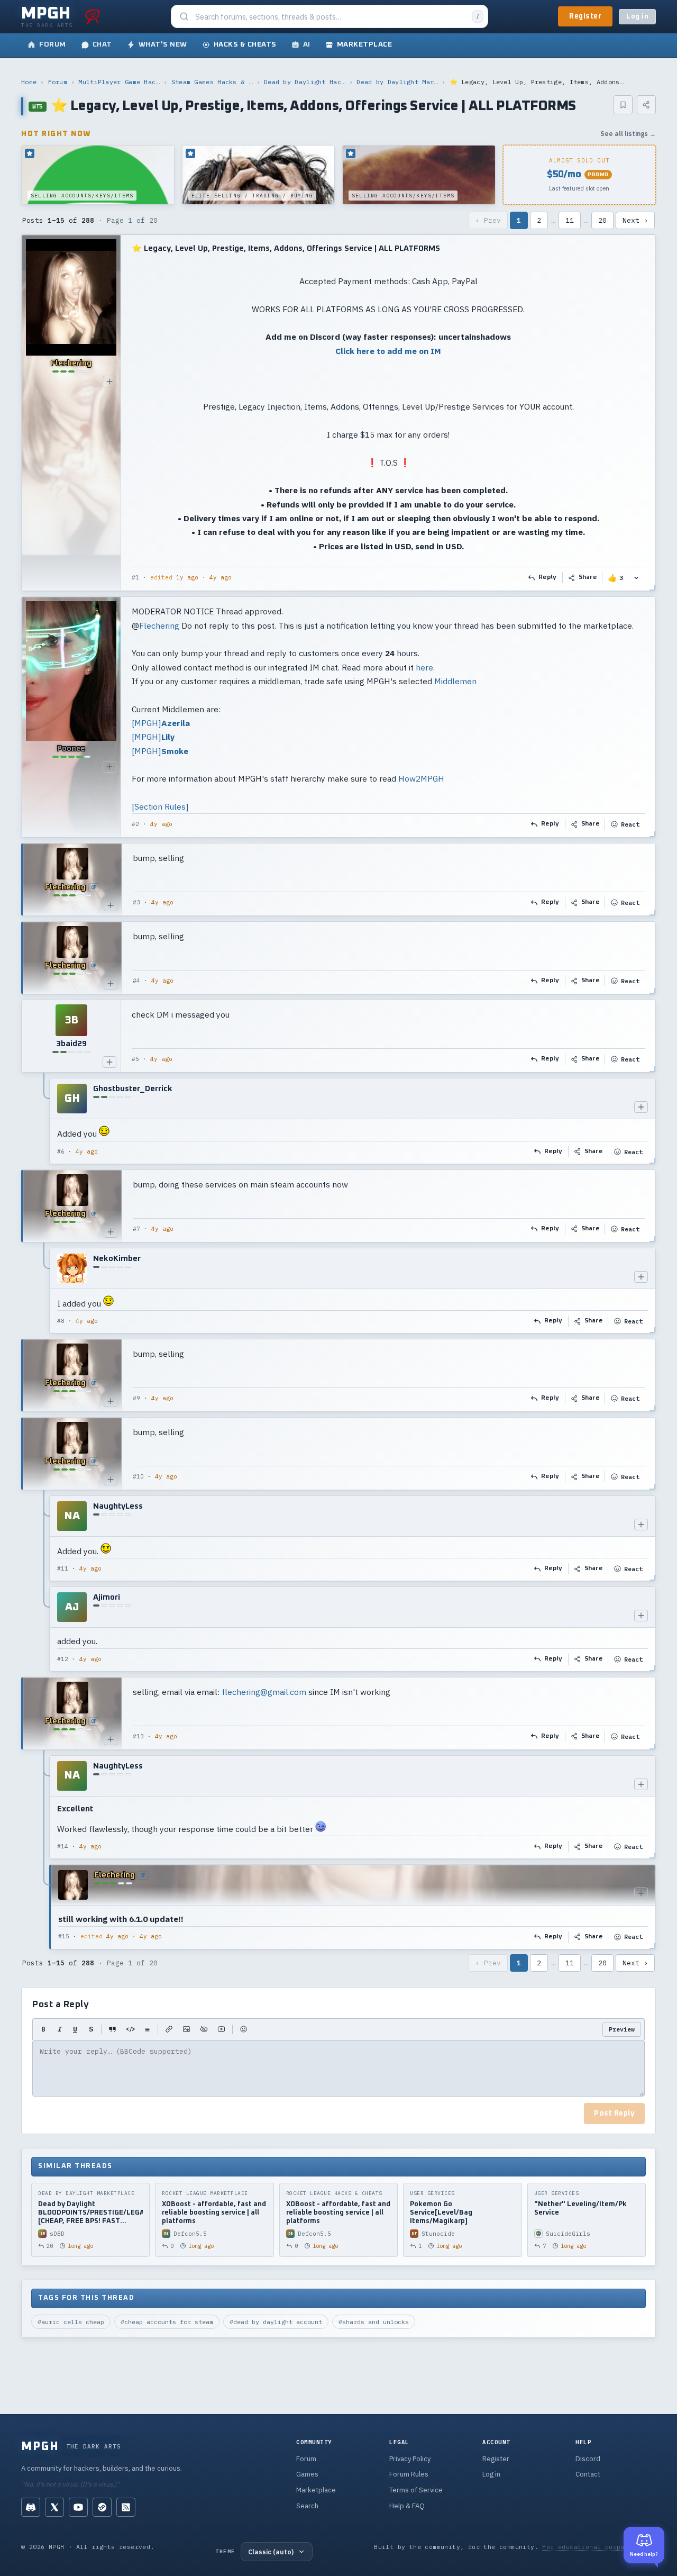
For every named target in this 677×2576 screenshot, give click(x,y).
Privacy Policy (410, 2459)
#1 (135, 577)
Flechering (159, 625)
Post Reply (614, 2114)
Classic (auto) (271, 2552)
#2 (135, 824)
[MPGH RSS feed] (126, 2507)
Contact (588, 2474)
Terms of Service (416, 2490)
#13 (138, 1736)
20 (602, 220)
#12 (63, 1659)
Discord (588, 2459)
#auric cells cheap (71, 2322)
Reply (548, 577)
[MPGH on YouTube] (78, 2507)
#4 (136, 981)
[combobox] (331, 17)
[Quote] (112, 2029)
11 (570, 220)
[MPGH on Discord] (31, 2507)
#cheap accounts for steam (167, 2322)
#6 (61, 1151)
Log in (637, 17)
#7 (136, 1229)
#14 (63, 1846)
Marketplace (316, 2490)
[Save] (623, 105)
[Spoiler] (204, 2029)
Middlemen (455, 681)
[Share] (646, 105)
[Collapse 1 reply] (44, 1121)
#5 (135, 1059)
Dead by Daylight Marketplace (397, 82)
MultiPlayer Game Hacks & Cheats (119, 82)
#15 (64, 1936)
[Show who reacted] (636, 578)
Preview (622, 2029)
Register (585, 16)
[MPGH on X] (54, 2507)
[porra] (93, 16)
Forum (58, 82)
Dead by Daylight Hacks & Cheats (305, 82)
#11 (63, 1568)
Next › (635, 220)
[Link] (169, 2029)
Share (588, 577)
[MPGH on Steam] (102, 2507)
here (424, 667)
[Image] (186, 2029)
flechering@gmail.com (264, 1692)
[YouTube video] (221, 2029)
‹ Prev (488, 220)
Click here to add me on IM (388, 351)
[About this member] (109, 382)
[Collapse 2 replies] (44, 1584)
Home (29, 82)
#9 (136, 1398)
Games (307, 2474)
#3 (136, 902)
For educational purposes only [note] (599, 2547)
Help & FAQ (407, 2506)
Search (307, 2506)
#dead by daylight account (276, 2322)
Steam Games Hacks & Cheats (212, 82)
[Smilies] (244, 2029)
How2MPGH (421, 778)
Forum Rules (409, 2474)
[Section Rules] (160, 806)
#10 (138, 1476)
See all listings (628, 134)
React (630, 824)
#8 (61, 1321)
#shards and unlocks (374, 2322)
